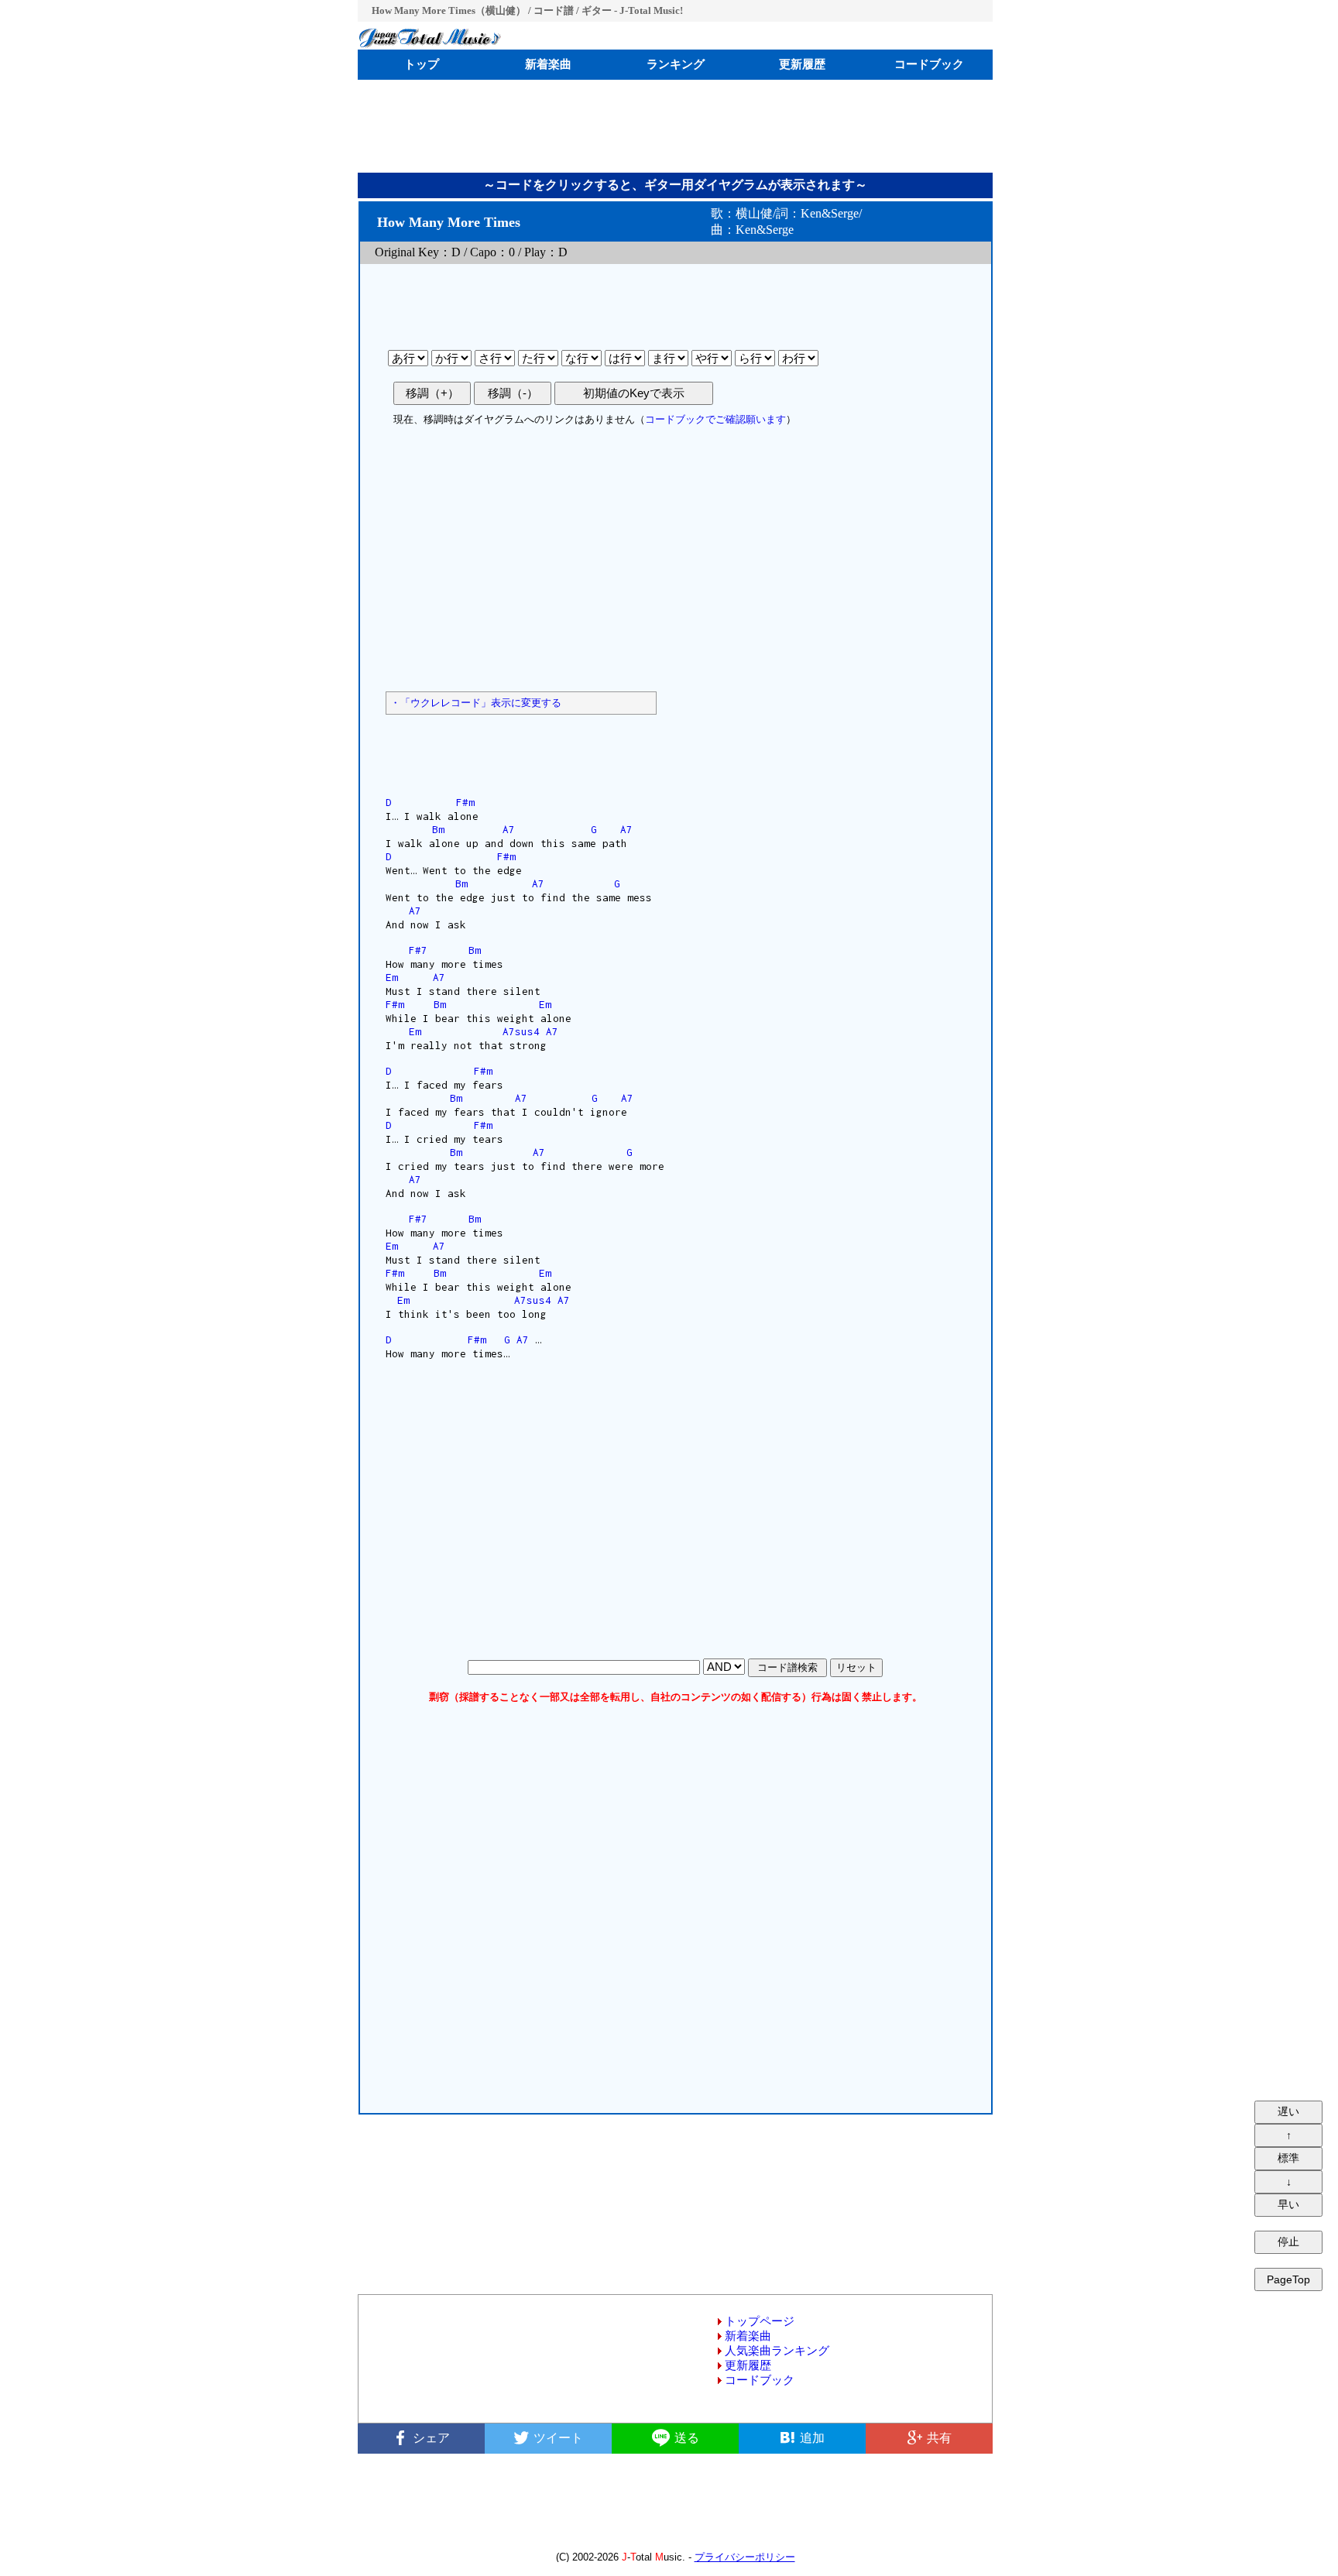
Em (392, 977)
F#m (465, 802)
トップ (422, 64)
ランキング (676, 64)
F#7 (418, 950)
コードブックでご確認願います (715, 419)
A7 (509, 829)
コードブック (929, 64)
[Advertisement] (675, 126)
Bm (438, 829)
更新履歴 (802, 64)
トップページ (760, 2321)
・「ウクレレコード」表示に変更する (476, 703)
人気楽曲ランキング (777, 2351)
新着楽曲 (548, 64)
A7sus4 (521, 1031)
